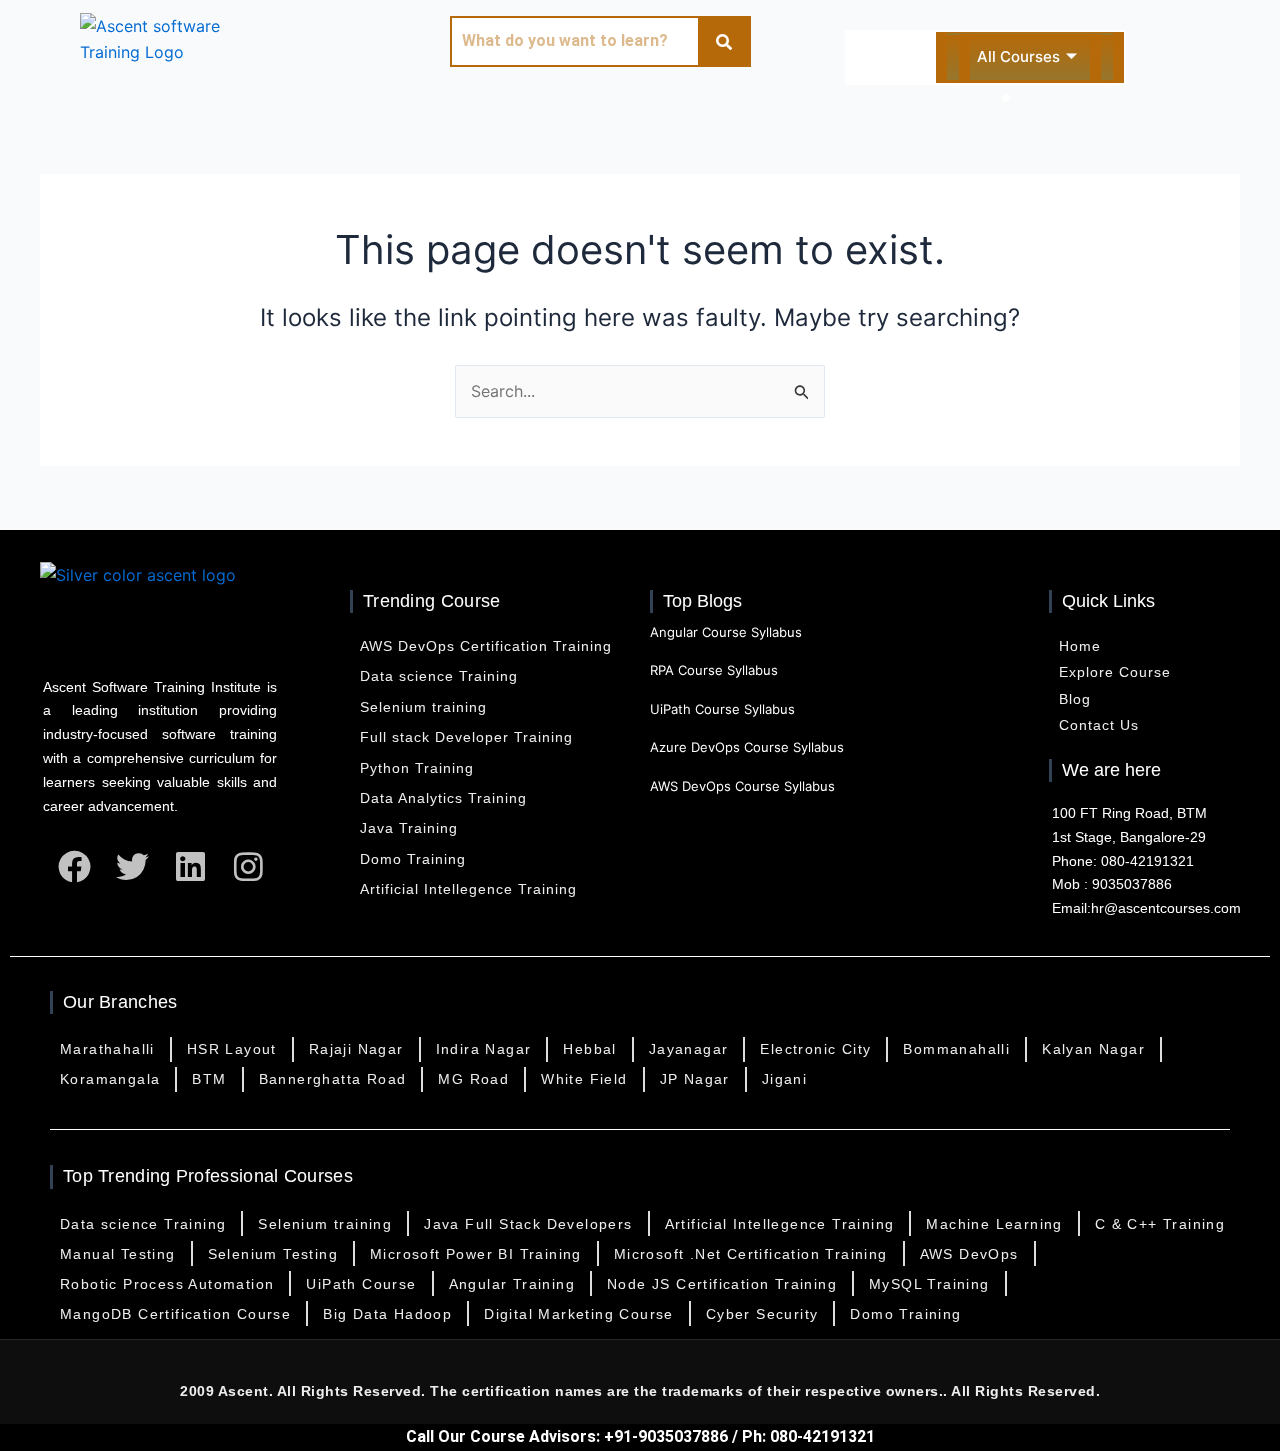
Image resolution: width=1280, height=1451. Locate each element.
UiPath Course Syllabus (722, 709)
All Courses (1018, 56)
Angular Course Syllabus (726, 632)
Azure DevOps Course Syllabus (747, 747)
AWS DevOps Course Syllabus (742, 786)
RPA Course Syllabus (714, 670)
